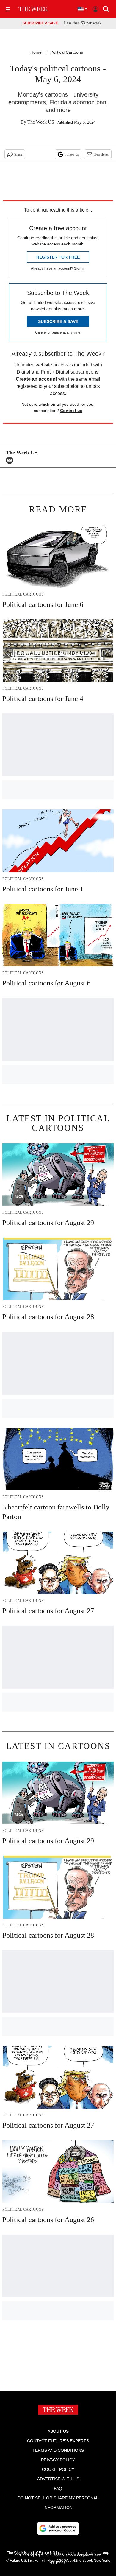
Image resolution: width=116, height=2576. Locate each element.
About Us (58, 2431)
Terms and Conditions (58, 2450)
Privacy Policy (58, 2460)
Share (18, 154)
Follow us (72, 154)
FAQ (58, 2488)
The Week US (41, 122)
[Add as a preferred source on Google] (58, 2528)
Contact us (71, 411)
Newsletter (101, 154)
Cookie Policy (58, 2469)
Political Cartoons (67, 52)
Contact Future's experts (58, 2441)
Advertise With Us (58, 2479)
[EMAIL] (11, 460)
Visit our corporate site (81, 2555)
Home (36, 52)
